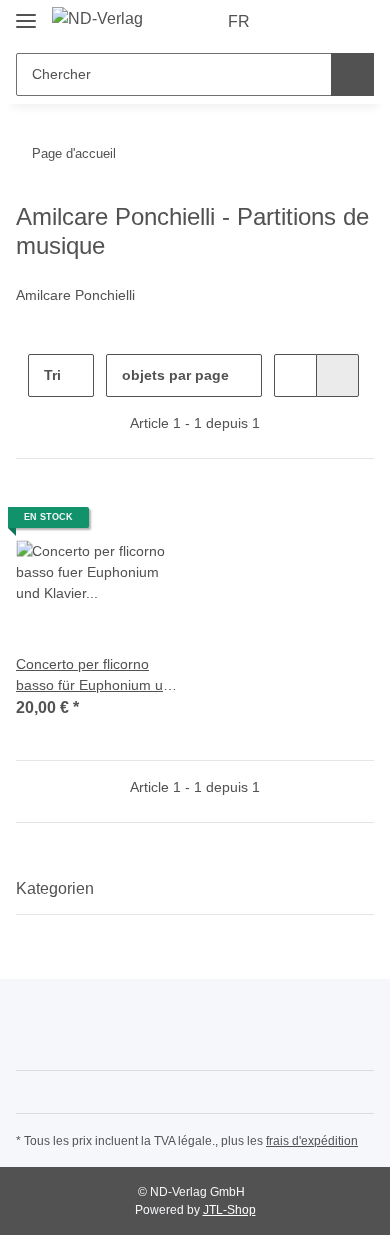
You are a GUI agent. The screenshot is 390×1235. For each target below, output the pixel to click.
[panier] (357, 22)
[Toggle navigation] (26, 12)
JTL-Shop (229, 1210)
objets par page (175, 375)
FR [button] (239, 21)
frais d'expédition (312, 1141)
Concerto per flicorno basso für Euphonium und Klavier (97, 676)
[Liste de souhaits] (325, 22)
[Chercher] (352, 74)
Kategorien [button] (55, 888)
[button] (295, 22)
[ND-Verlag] (97, 19)
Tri (52, 375)
